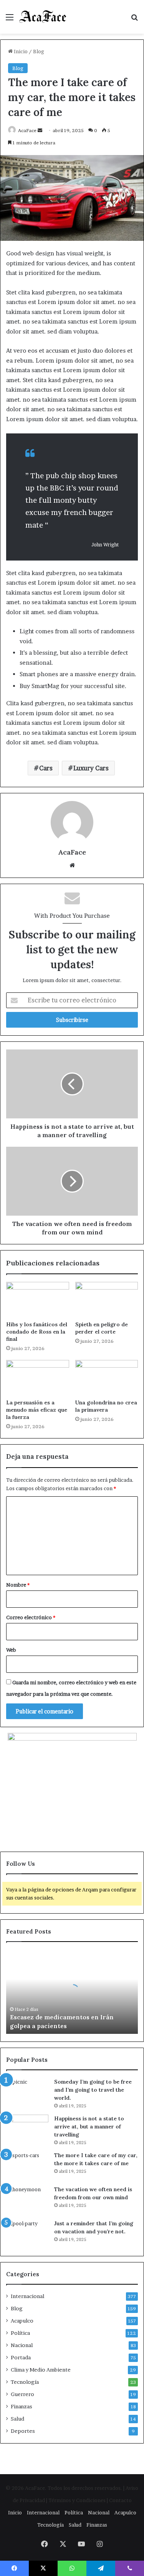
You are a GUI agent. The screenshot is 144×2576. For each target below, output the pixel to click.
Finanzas (22, 2406)
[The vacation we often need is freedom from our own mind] (27, 2200)
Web (11, 1650)
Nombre (18, 1585)
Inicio (20, 51)
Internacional (27, 2296)
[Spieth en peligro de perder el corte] (107, 1299)
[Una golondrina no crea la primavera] (107, 1378)
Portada (21, 2357)
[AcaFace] (43, 17)
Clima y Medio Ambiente (41, 2370)
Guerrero (22, 2394)
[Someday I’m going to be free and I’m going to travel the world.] (27, 2092)
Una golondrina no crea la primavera (106, 1406)
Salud (17, 2419)
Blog (39, 51)
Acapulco (22, 2321)
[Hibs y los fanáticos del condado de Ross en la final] (38, 1299)
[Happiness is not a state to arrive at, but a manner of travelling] (27, 2129)
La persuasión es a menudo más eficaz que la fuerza (37, 1410)
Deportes (23, 2431)
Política (20, 2333)
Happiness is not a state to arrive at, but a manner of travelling (89, 2127)
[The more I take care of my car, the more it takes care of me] (27, 2166)
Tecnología (25, 2382)
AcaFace (27, 130)
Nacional (22, 2345)
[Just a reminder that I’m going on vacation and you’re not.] (27, 2234)
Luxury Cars (91, 768)
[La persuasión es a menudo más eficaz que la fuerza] (38, 1378)
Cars (46, 768)
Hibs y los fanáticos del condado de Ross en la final (37, 1332)
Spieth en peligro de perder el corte (102, 1328)
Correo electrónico (31, 1617)
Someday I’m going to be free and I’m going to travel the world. (93, 2090)
